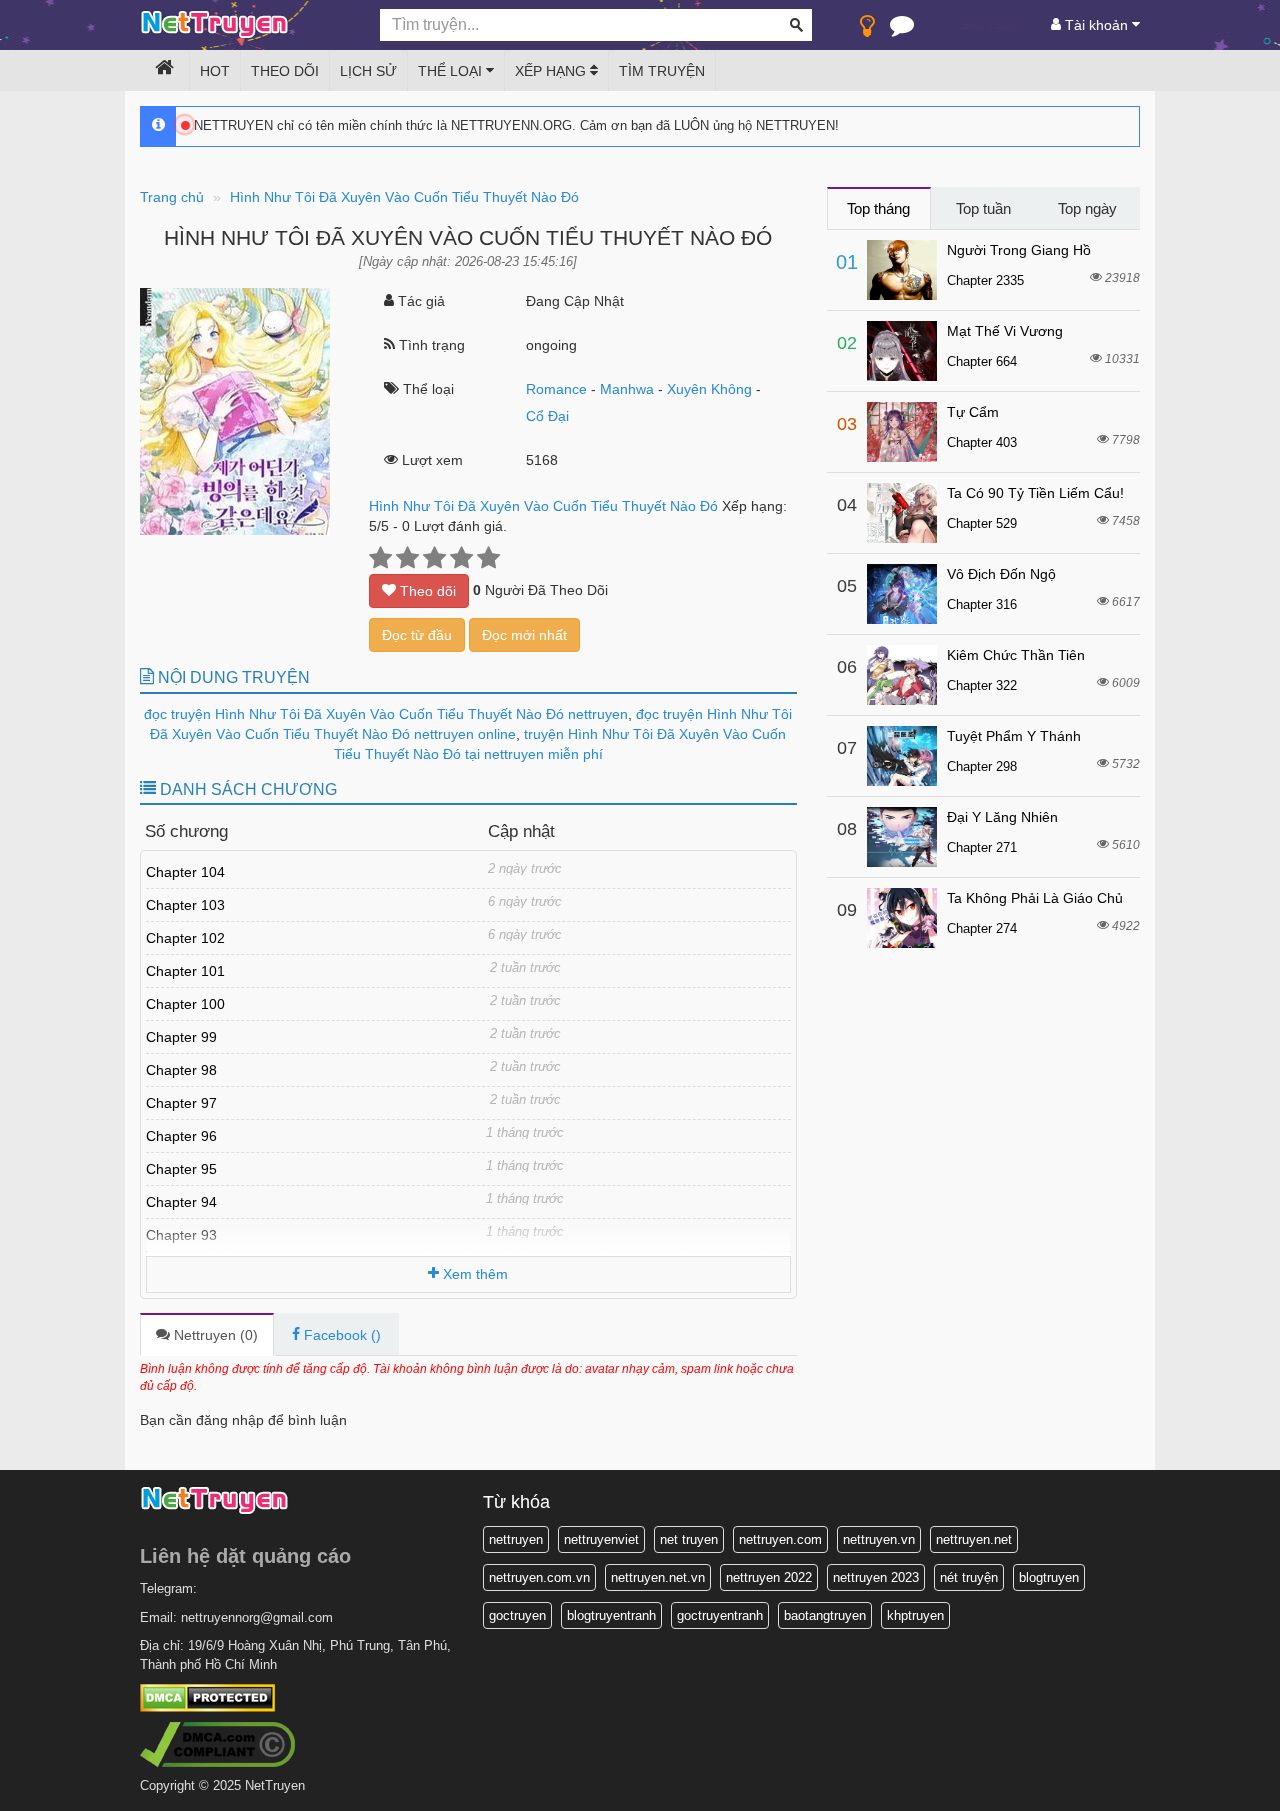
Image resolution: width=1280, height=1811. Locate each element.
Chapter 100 (185, 1004)
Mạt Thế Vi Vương (1005, 331)
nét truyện (969, 1577)
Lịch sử (368, 71)
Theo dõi (285, 71)
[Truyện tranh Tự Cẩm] (902, 432)
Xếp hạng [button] (552, 71)
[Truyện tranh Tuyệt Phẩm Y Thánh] (902, 756)
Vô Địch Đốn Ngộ (1001, 574)
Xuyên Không (709, 389)
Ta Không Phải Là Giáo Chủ (1035, 898)
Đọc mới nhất (524, 635)
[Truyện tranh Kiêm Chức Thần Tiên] (902, 675)
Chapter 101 (185, 971)
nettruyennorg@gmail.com (257, 1617)
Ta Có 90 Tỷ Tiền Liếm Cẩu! (1035, 493)
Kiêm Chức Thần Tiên (1016, 655)
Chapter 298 (982, 766)
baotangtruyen (825, 1615)
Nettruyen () (214, 1335)
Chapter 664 (982, 361)
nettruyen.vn (879, 1539)
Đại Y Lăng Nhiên (1002, 817)
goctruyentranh (720, 1615)
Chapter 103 (185, 905)
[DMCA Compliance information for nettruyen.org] (217, 1743)
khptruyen (915, 1615)
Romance (556, 389)
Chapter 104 (185, 872)
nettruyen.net (974, 1539)
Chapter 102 (185, 938)
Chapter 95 (181, 1169)
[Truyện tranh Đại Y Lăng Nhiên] (902, 837)
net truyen (689, 1539)
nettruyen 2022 (769, 1577)
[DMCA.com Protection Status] (207, 1697)
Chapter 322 (982, 685)
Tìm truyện (662, 71)
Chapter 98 (181, 1070)
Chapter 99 (181, 1037)
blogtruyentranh (611, 1615)
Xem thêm (473, 1274)
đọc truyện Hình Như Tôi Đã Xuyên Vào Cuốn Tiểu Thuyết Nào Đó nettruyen (386, 714)
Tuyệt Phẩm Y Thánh (1014, 736)
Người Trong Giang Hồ (1019, 250)
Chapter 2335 (985, 280)
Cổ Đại (547, 416)
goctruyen (517, 1615)
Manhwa (627, 389)
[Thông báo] (902, 30)
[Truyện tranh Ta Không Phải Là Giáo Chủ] (902, 918)
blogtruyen (1049, 1577)
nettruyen (516, 1539)
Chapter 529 (982, 523)
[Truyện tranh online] (245, 26)
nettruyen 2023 (876, 1577)
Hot (215, 71)
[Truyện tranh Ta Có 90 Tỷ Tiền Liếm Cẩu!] (902, 513)
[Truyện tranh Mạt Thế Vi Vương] (902, 351)
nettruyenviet (601, 1539)
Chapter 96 (181, 1136)
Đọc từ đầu (417, 635)
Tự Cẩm (973, 412)
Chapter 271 (982, 847)
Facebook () (340, 1335)
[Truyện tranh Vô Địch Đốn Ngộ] (902, 594)
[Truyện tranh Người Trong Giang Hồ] (902, 270)
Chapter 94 (181, 1202)
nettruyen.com (780, 1539)
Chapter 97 (181, 1103)
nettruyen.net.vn (658, 1577)
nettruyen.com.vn (539, 1577)
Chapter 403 (982, 442)
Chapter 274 (982, 928)
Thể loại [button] (452, 71)
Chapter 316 (982, 604)
